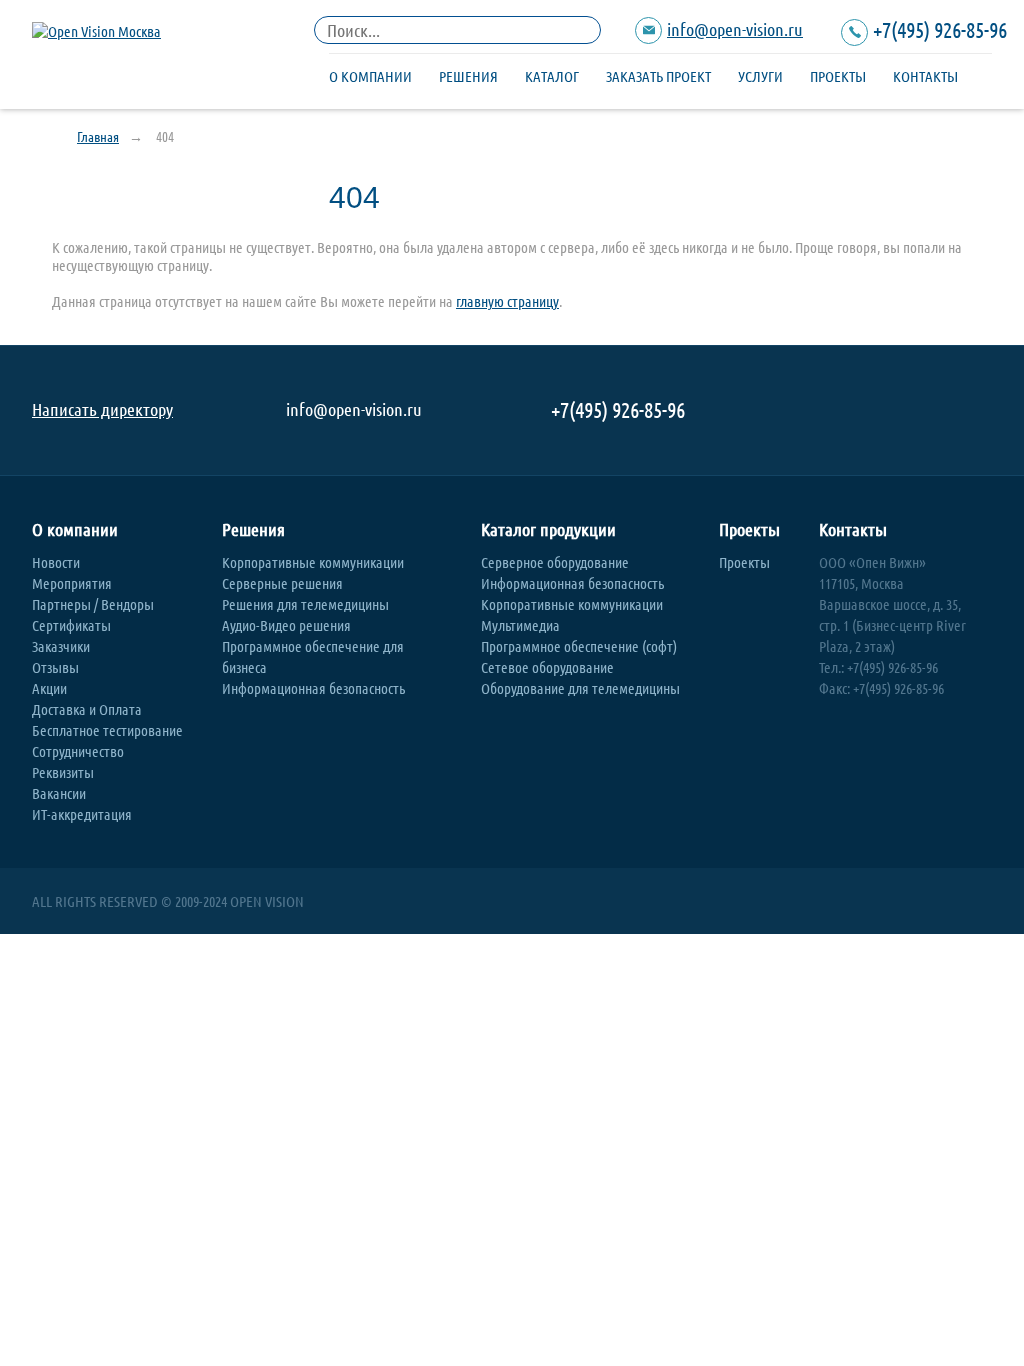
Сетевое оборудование (547, 667)
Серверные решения (282, 583)
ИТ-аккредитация (82, 814)
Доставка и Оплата (87, 709)
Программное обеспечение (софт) (579, 646)
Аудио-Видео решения (286, 625)
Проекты (838, 76)
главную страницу (507, 301)
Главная (98, 136)
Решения (468, 76)
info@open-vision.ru (735, 29)
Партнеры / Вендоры (93, 604)
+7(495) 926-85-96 (940, 29)
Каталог (552, 76)
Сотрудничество (78, 751)
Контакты (925, 76)
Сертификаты (71, 625)
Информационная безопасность (313, 688)
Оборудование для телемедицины (580, 688)
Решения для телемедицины (305, 604)
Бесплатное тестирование (107, 730)
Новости (56, 562)
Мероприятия (72, 583)
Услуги (760, 76)
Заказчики (61, 646)
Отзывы (55, 667)
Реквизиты (63, 772)
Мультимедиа (520, 625)
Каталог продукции (548, 529)
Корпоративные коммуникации (313, 562)
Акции (49, 688)
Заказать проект (658, 76)
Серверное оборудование (555, 562)
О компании (370, 76)
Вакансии (59, 793)
